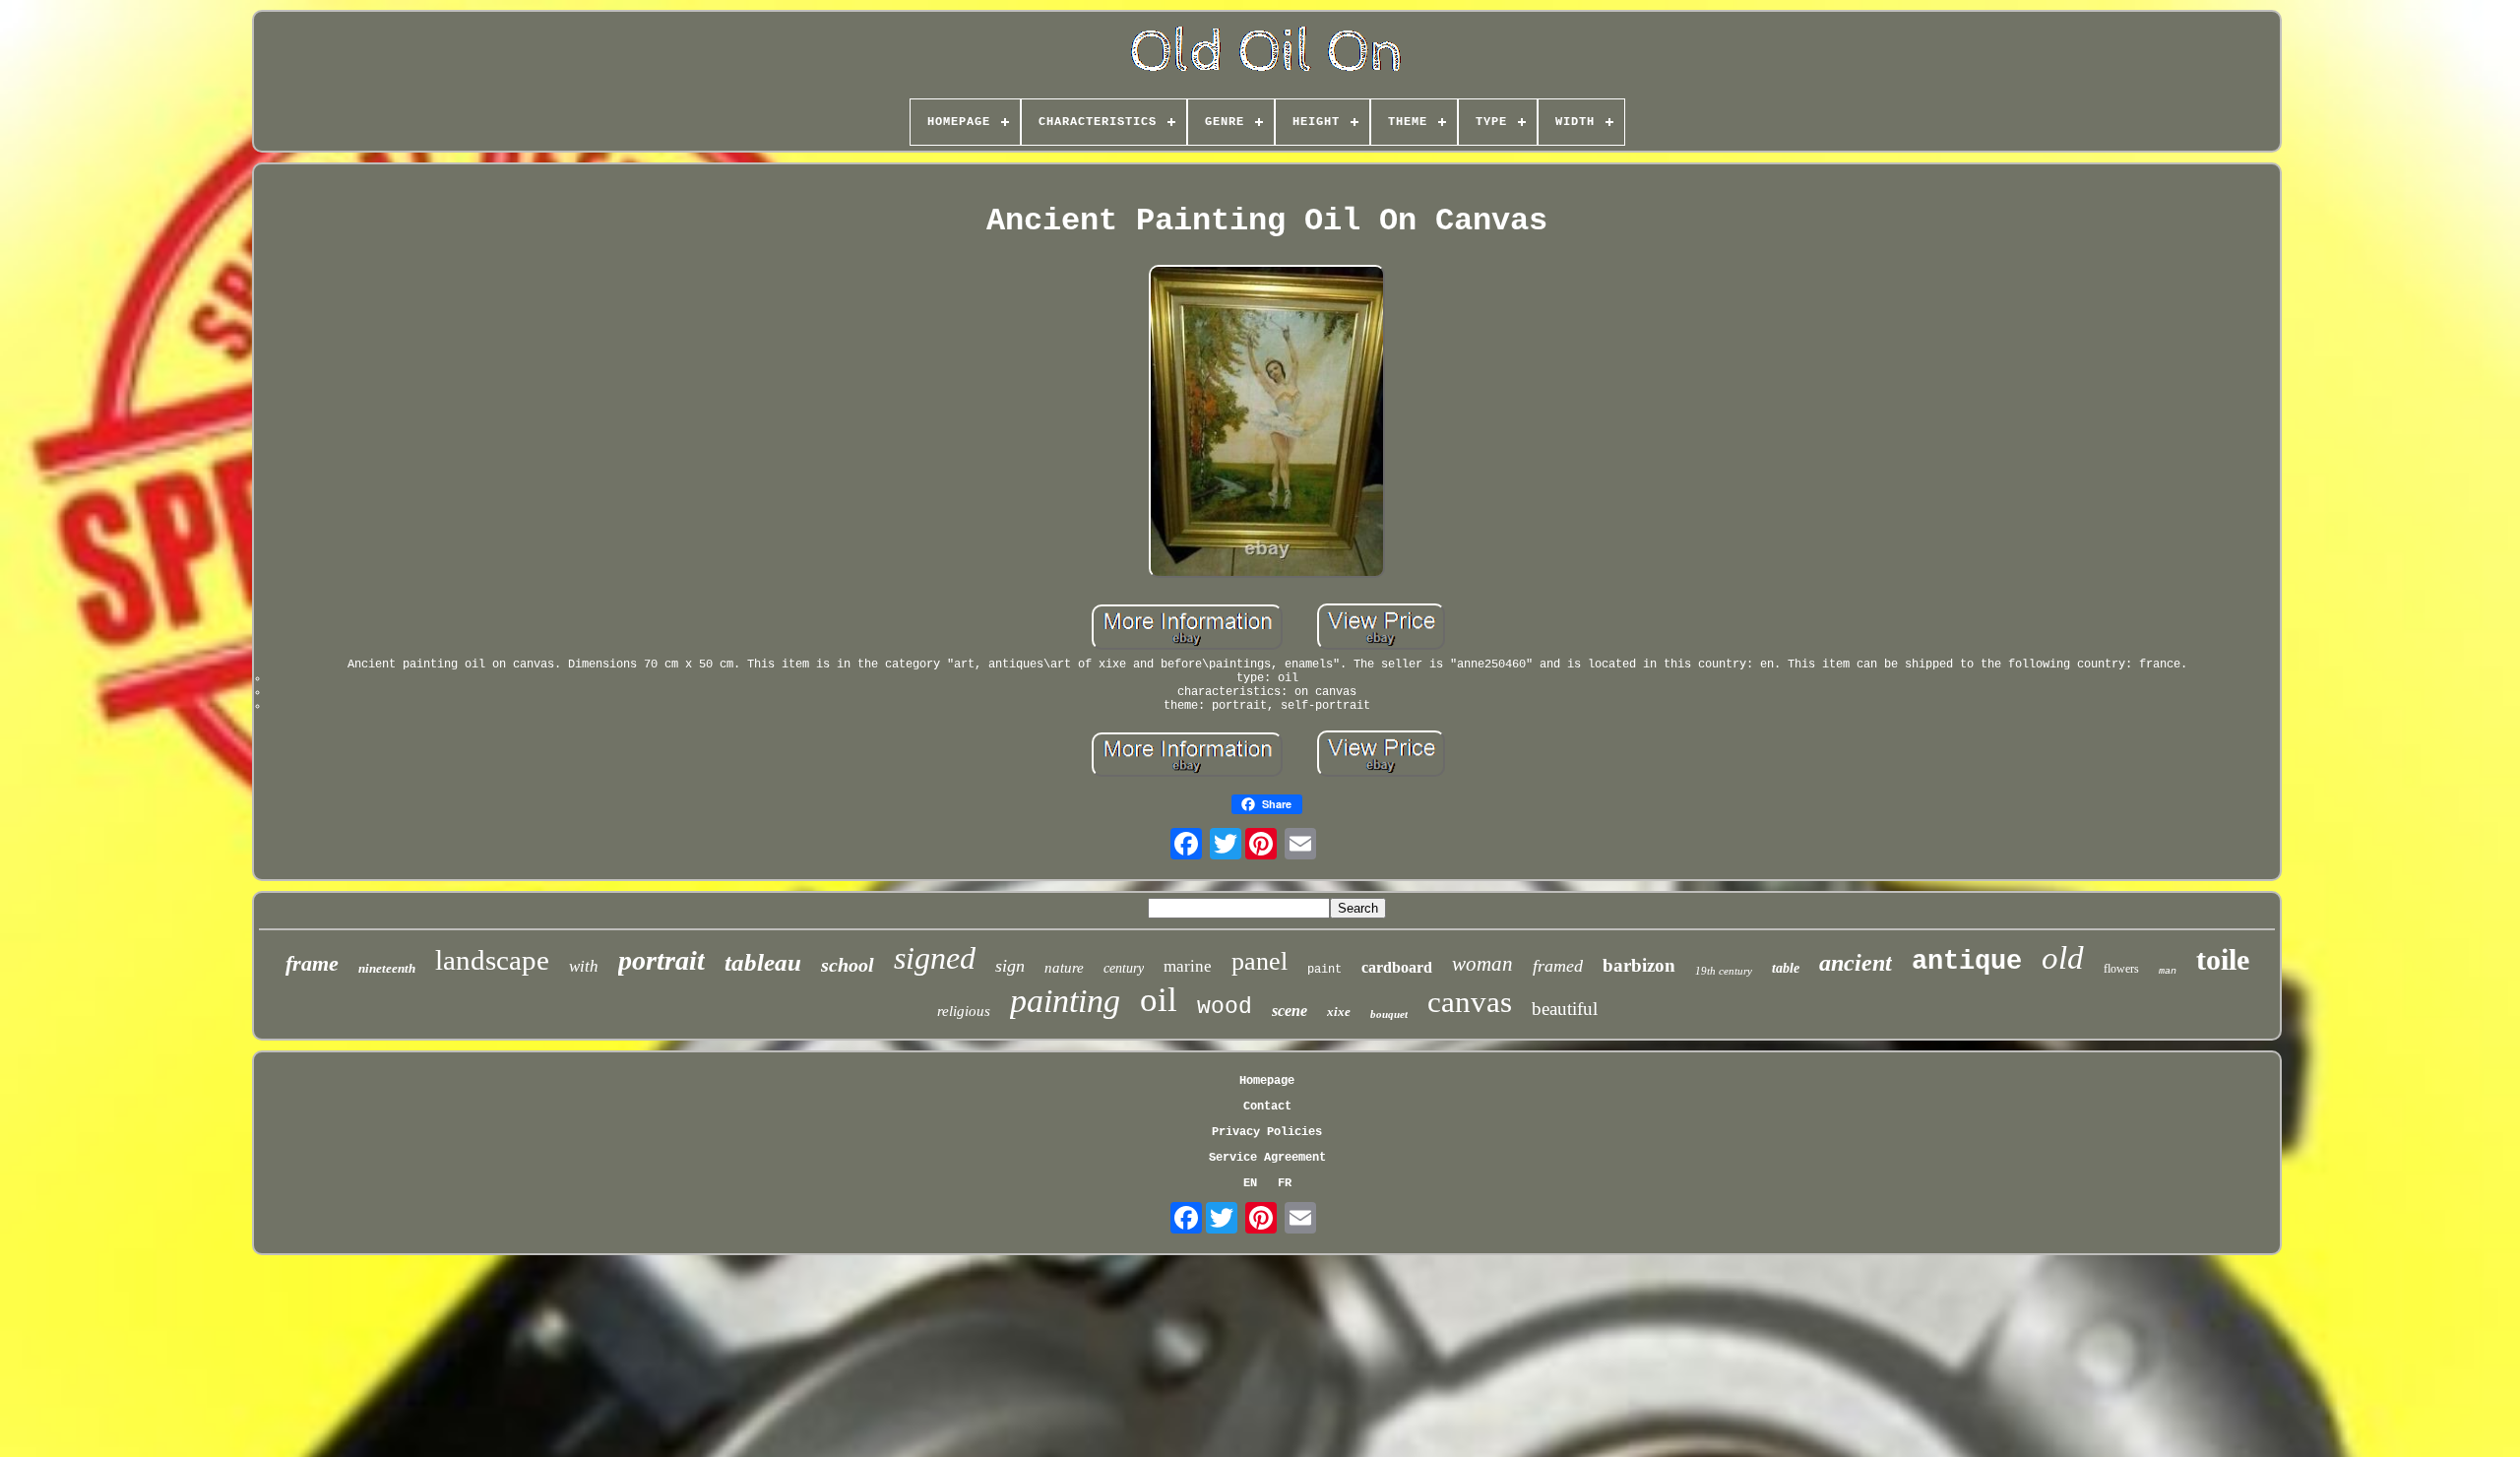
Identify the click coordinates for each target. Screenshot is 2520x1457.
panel (1260, 961)
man (2168, 971)
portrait (661, 960)
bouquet (1389, 1014)
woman (1482, 964)
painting (1065, 1001)
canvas (1470, 1002)
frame (312, 963)
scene (1290, 1011)
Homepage (1267, 1081)
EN (1250, 1183)
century (1124, 968)
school (848, 965)
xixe (1339, 1012)
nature (1064, 968)
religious (964, 1011)
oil (1159, 1000)
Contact (1267, 1107)
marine (1188, 966)
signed (935, 958)
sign (1010, 966)
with (584, 966)
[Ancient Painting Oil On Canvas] (1267, 423)
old (2063, 958)
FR (1285, 1183)
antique (1967, 962)
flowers (2121, 969)
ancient (1856, 963)
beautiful (1565, 1009)
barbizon (1639, 965)
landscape (492, 960)
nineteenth (387, 968)
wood (1225, 1007)
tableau (763, 962)
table (1786, 968)
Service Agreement (1267, 1158)
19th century (1724, 971)
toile (2223, 959)
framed (1558, 966)
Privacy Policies (1267, 1132)
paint (1324, 970)
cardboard (1397, 967)
